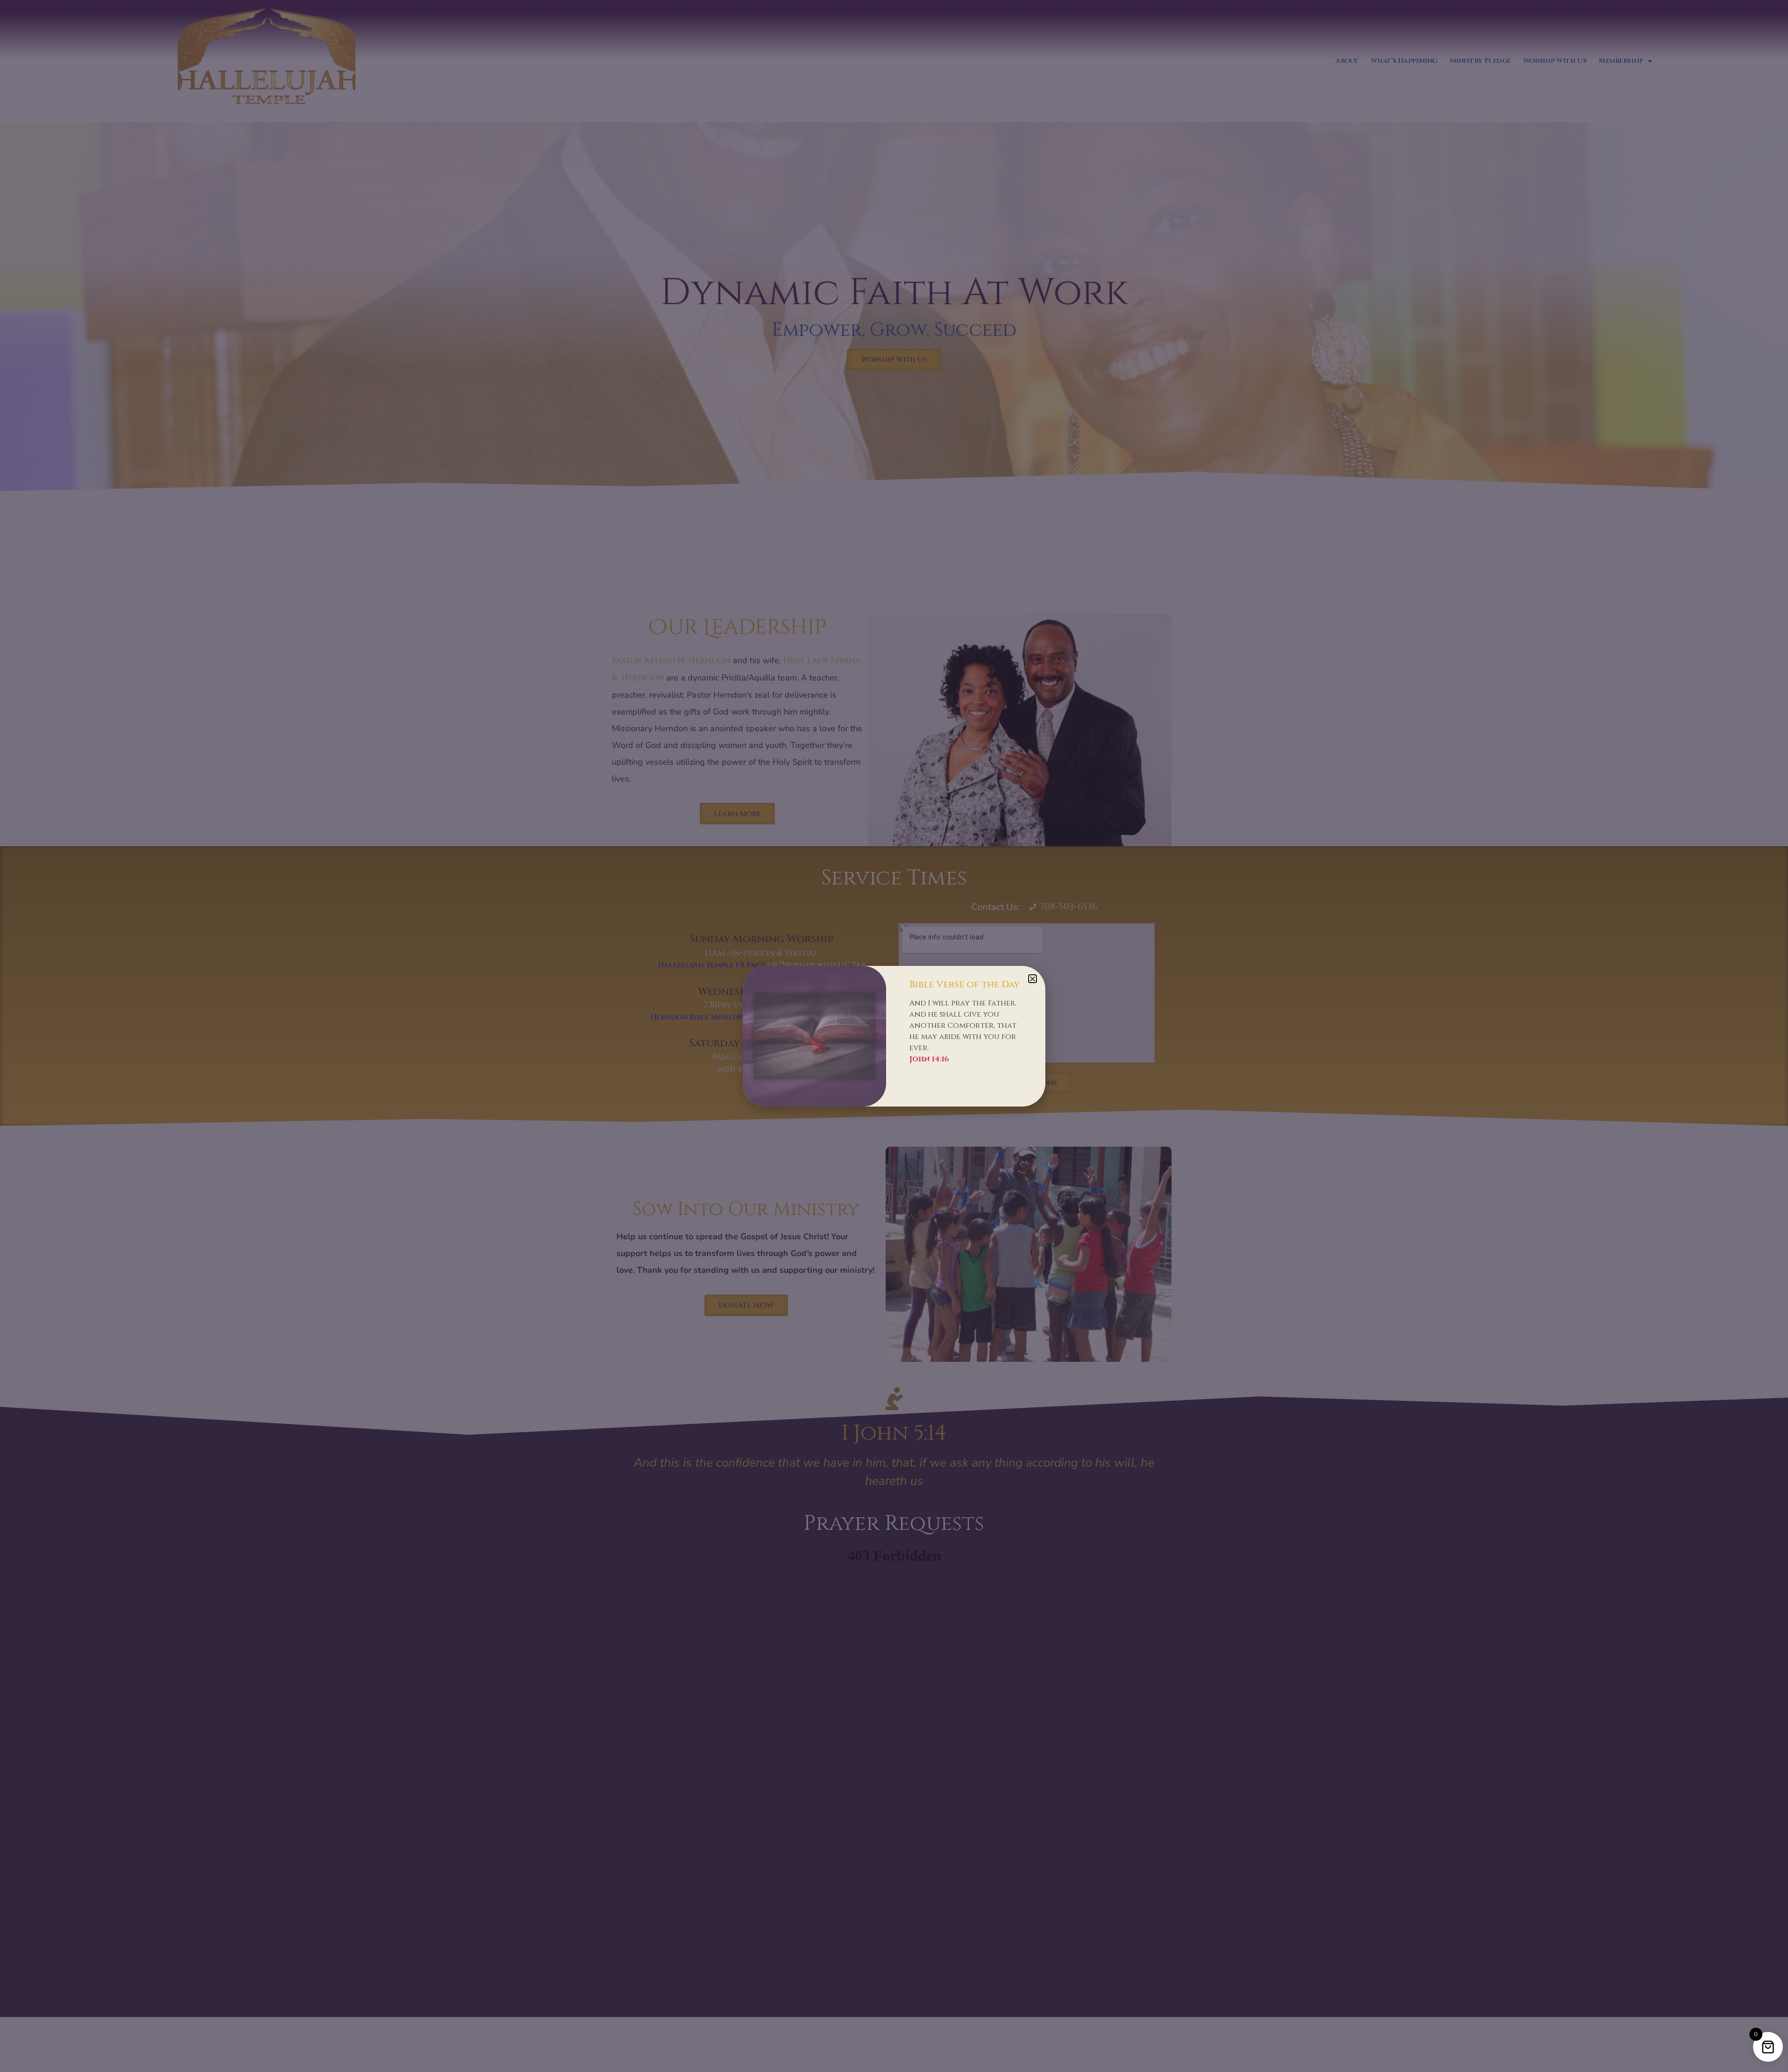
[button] (1033, 979)
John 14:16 (929, 1059)
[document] (894, 1036)
